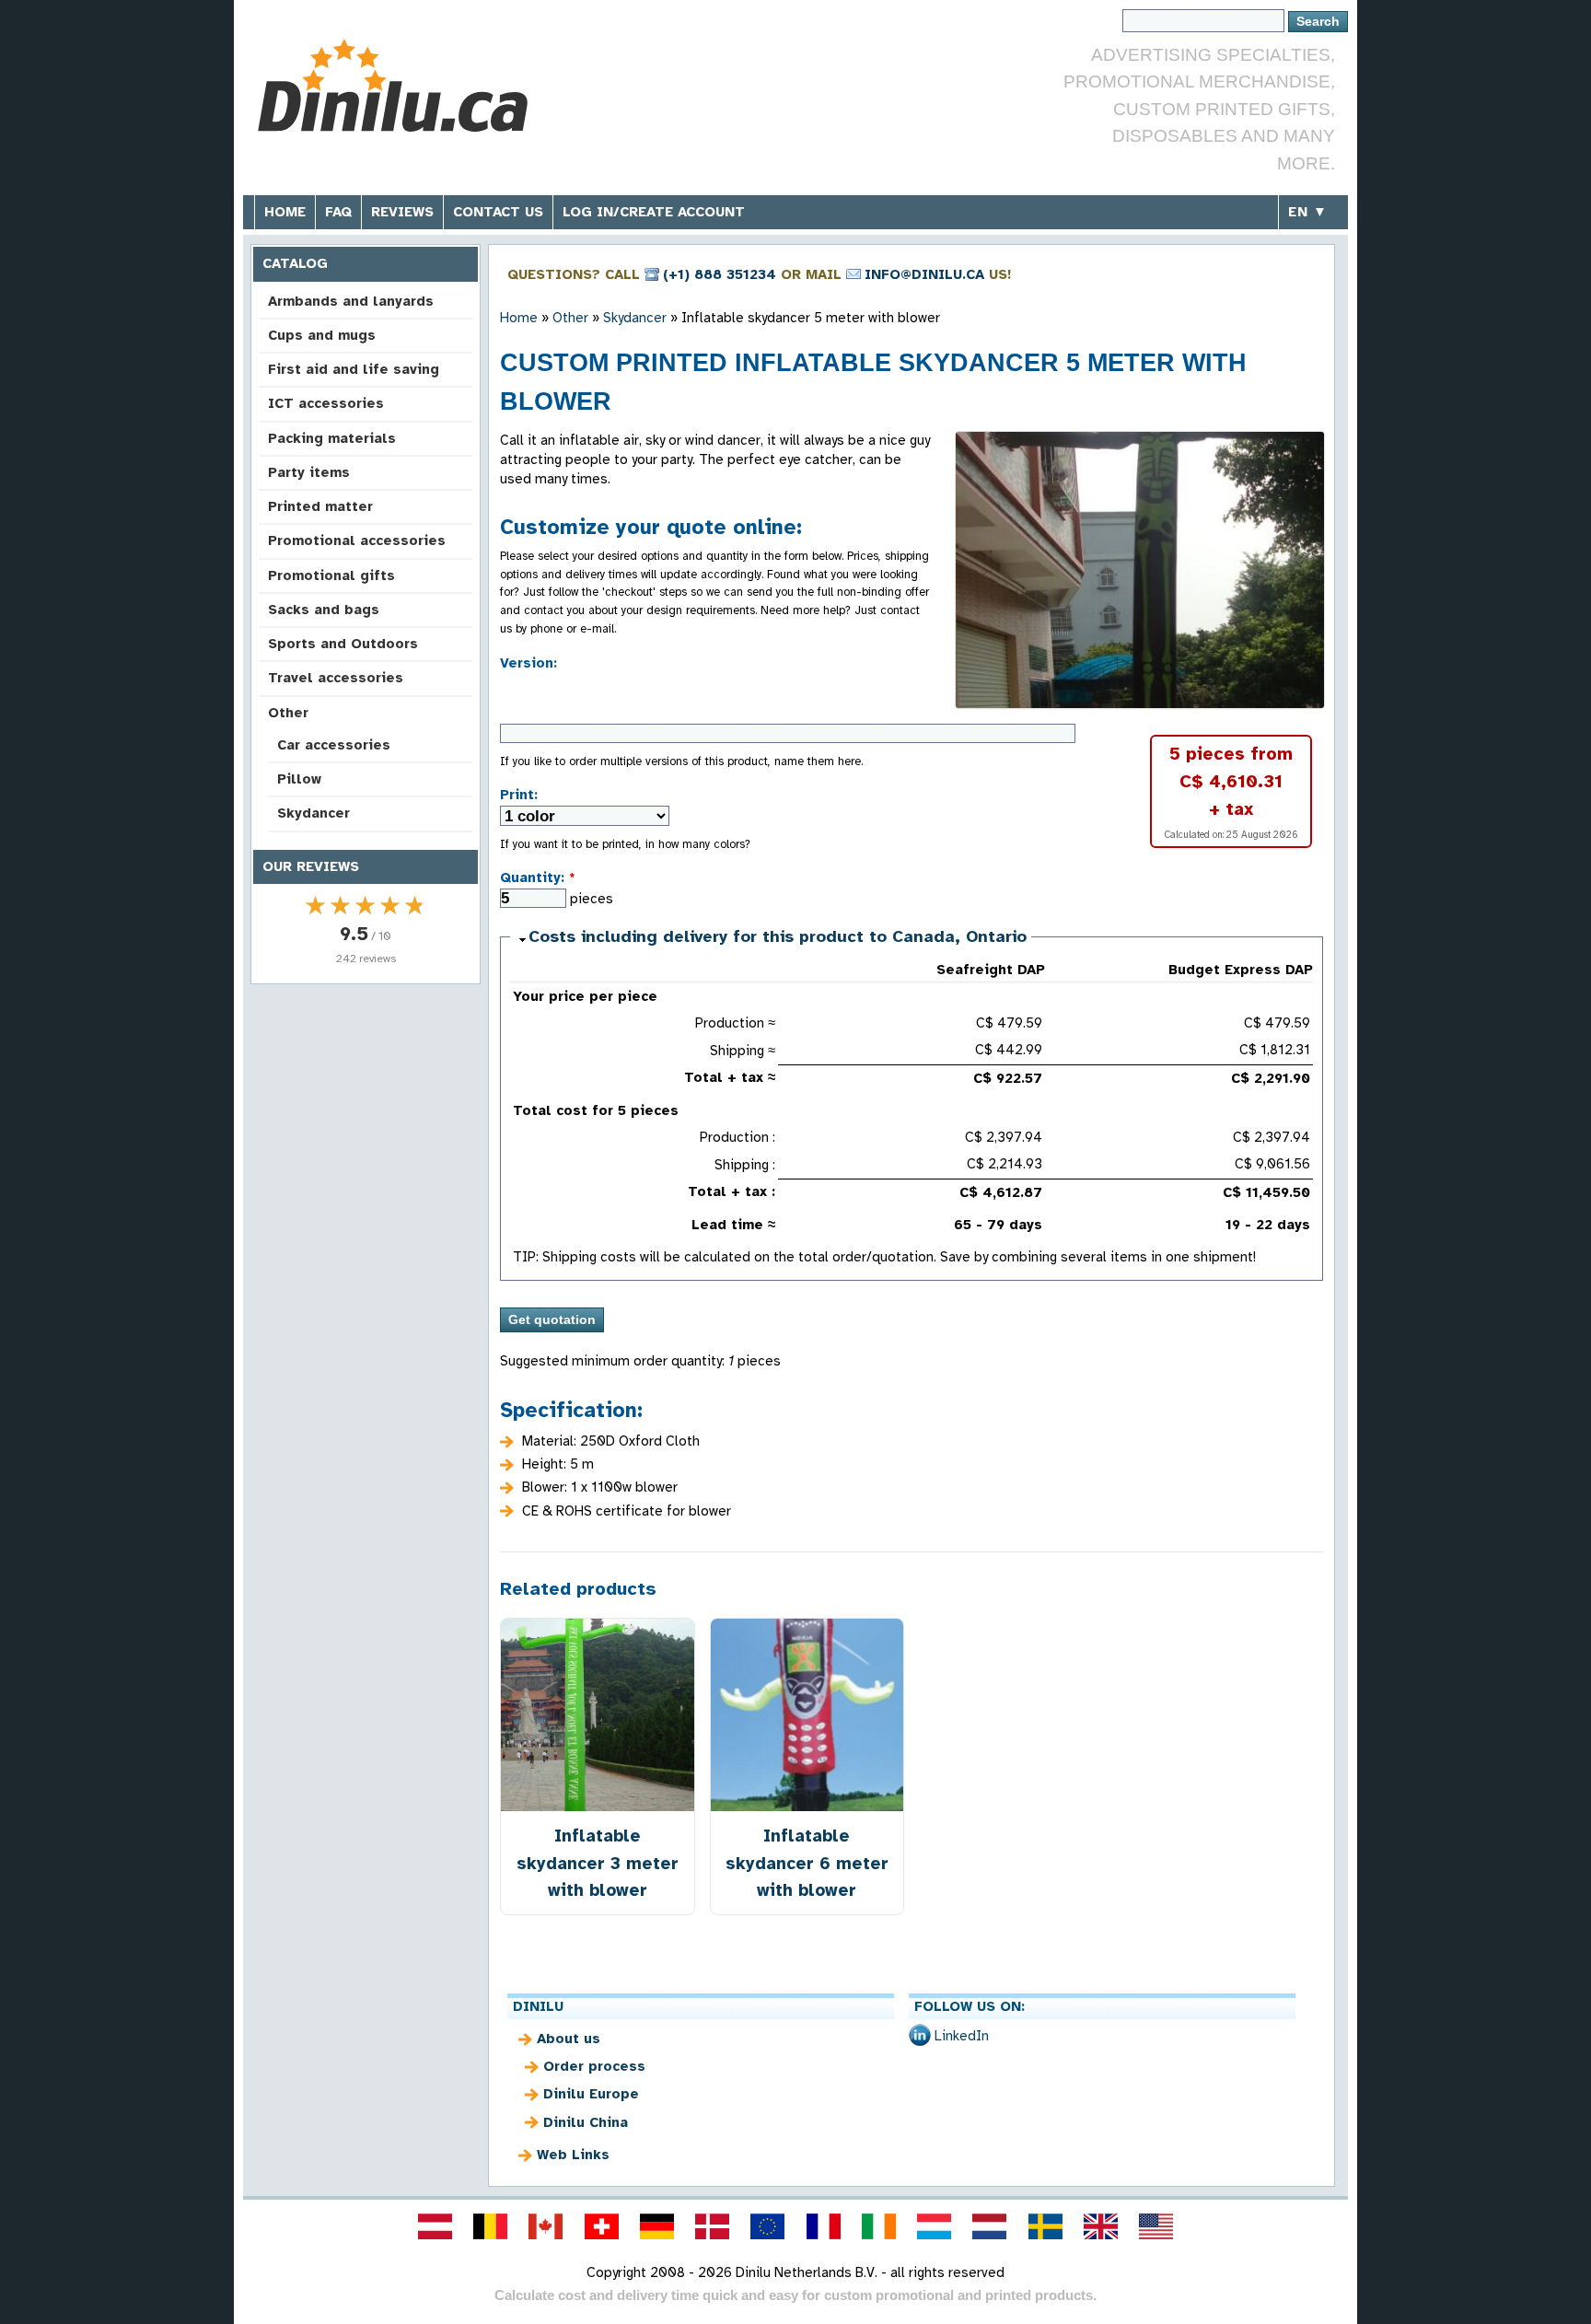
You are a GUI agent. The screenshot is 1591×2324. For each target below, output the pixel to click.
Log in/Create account (654, 212)
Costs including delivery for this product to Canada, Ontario (778, 936)
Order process (594, 2066)
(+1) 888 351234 (720, 274)
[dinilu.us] (1156, 2226)
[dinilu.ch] (601, 2226)
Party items (309, 472)
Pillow (299, 779)
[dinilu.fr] (823, 2226)
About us (569, 2039)
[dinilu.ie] (878, 2226)
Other (288, 713)
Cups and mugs (322, 335)
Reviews (402, 212)
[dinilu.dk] (713, 2226)
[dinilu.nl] (990, 2226)
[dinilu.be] (491, 2226)
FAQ (338, 212)
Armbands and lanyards (351, 301)
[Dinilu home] (393, 88)
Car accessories (334, 745)
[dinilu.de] (656, 2226)
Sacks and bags (324, 610)
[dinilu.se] (1045, 2226)
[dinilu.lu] (935, 2226)
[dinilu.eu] (768, 2226)
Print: (519, 795)
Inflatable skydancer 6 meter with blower (807, 1862)
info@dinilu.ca (924, 274)
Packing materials (332, 438)
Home (285, 212)
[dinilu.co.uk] (1100, 2226)
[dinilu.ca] (546, 2226)
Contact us (498, 212)
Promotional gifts (331, 575)
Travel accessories (336, 678)
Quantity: (538, 877)
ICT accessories (326, 403)
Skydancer (314, 813)
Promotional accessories (357, 540)
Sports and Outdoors (343, 644)
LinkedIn (962, 2036)
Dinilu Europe (591, 2094)
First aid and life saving (354, 369)
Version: (528, 663)
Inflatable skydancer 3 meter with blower (598, 1862)
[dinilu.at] (435, 2226)
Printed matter (320, 506)
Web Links (573, 2155)
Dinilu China (586, 2122)
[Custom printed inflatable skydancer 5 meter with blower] (1140, 570)
